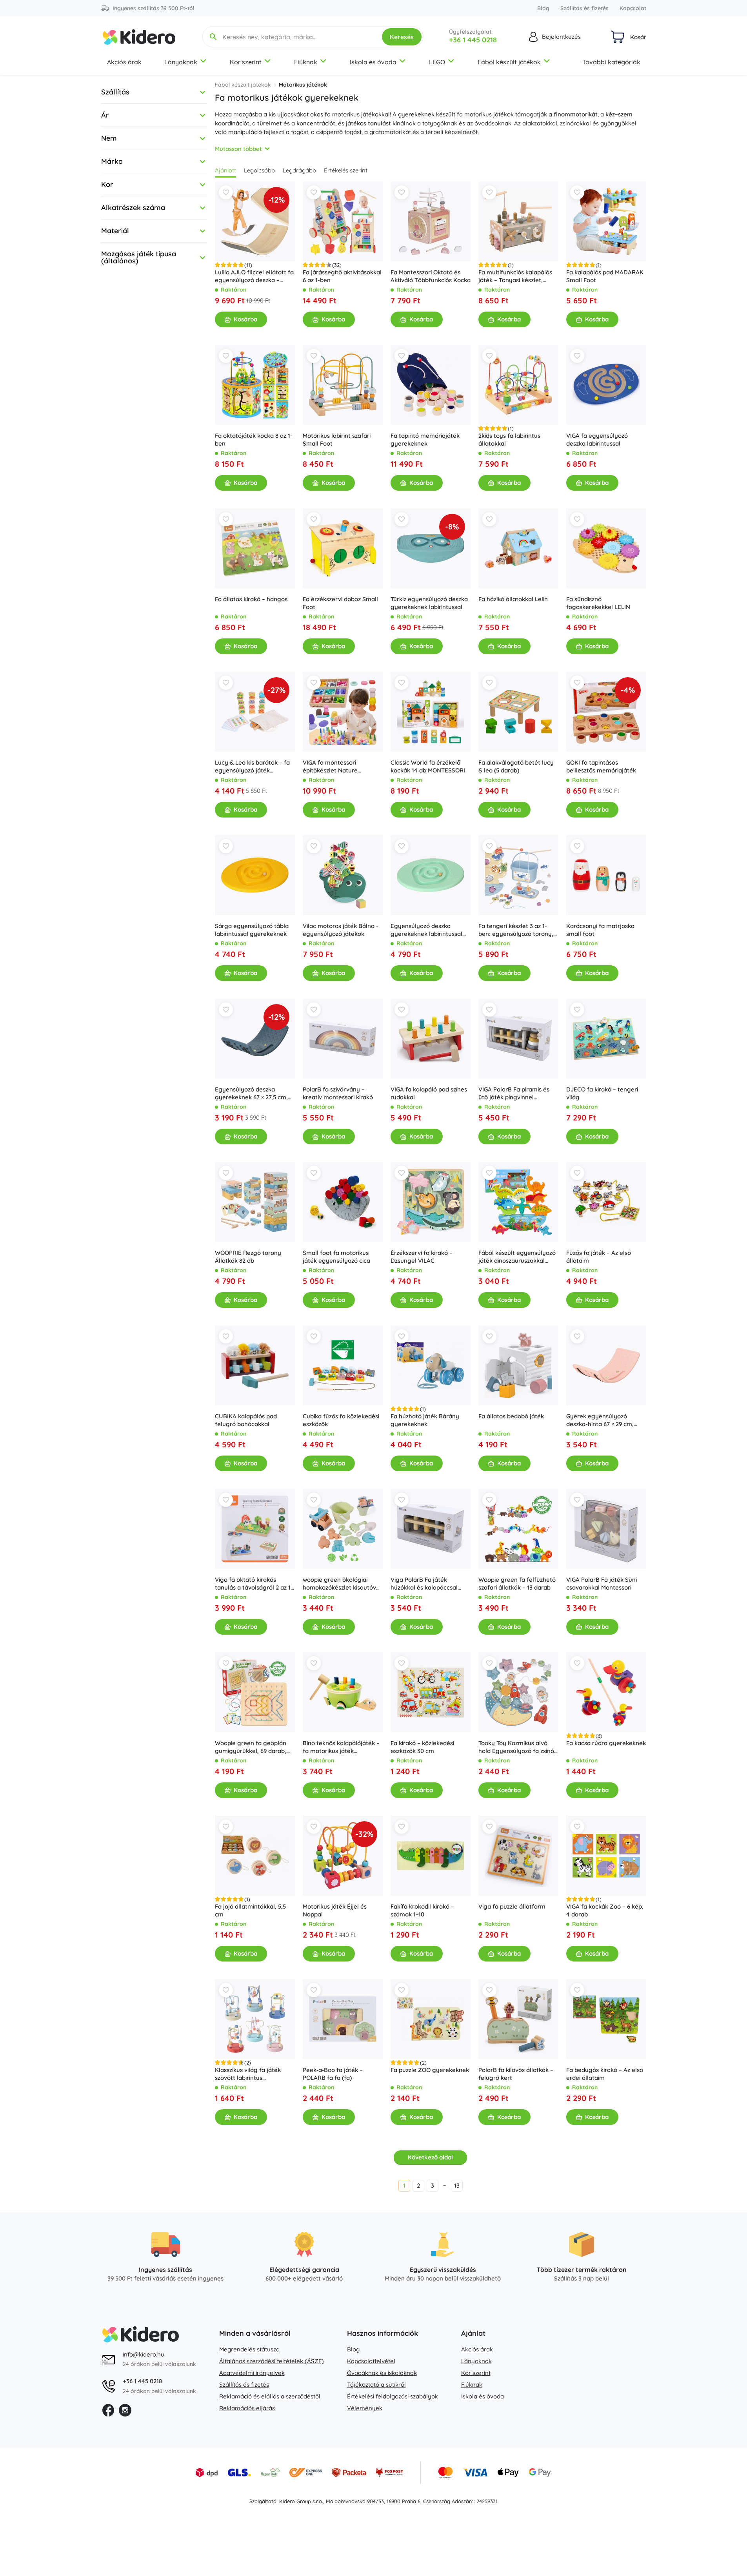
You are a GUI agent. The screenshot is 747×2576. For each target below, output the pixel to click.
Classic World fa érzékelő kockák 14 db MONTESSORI (428, 766)
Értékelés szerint (346, 170)
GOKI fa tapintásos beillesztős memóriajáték (601, 766)
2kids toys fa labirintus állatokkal (509, 440)
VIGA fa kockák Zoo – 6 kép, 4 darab (605, 1910)
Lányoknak (181, 62)
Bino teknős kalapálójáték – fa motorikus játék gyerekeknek (341, 1747)
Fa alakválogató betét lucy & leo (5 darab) (516, 766)
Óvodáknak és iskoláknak (382, 2373)
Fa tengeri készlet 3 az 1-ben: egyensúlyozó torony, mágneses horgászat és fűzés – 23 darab (516, 930)
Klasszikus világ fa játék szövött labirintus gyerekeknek (248, 2074)
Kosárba (245, 319)
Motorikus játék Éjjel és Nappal (335, 1910)
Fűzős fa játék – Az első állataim (599, 1257)
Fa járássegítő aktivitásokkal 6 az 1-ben (342, 276)
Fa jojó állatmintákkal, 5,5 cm (250, 1910)
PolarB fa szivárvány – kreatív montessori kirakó (338, 1093)
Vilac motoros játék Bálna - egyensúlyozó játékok (341, 930)
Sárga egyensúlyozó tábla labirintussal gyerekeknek (252, 930)
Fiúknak (306, 62)
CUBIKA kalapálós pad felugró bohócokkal (246, 1420)
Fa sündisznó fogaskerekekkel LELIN (598, 603)
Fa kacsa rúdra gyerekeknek (606, 1743)
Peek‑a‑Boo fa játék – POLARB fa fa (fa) (333, 2074)
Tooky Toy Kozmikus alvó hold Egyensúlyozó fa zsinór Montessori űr (517, 1747)
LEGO (437, 62)
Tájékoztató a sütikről (376, 2385)
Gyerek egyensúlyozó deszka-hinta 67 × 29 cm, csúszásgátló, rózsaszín (600, 1420)
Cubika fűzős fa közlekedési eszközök (341, 1420)
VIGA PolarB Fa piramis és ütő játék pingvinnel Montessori (514, 1093)
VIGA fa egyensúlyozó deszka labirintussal (597, 440)
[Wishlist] (226, 192)
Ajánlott (225, 170)
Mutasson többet (238, 149)
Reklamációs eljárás (247, 2408)
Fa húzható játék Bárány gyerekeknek (425, 1420)
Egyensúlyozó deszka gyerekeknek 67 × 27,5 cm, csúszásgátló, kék (251, 1093)
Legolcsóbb (259, 170)
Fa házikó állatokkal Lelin (513, 599)
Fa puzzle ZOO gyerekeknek (430, 2070)
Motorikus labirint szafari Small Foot (337, 440)
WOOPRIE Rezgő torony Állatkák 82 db (248, 1257)
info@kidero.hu (144, 2354)
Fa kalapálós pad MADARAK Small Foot (605, 276)
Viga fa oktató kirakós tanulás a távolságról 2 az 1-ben (254, 1584)
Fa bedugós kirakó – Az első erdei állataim (605, 2074)
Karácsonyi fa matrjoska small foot (600, 930)
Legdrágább (299, 170)
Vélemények (365, 2408)
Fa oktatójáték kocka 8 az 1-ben (254, 440)
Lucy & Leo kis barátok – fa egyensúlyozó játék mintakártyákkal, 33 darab (252, 767)
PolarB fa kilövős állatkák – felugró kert (516, 2074)
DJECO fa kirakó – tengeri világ (602, 1093)
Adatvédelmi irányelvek (252, 2373)
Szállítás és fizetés (584, 8)
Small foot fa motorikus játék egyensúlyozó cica (336, 1257)
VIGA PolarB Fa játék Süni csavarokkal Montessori (602, 1583)
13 (457, 2185)
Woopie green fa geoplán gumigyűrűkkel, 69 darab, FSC (251, 1747)
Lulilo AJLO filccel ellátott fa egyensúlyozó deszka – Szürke (254, 276)
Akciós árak (124, 62)
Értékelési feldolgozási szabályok (393, 2396)
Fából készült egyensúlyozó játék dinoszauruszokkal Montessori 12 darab (517, 1257)
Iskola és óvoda (373, 62)
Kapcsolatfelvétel (371, 2361)
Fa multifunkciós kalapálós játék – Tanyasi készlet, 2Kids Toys (515, 276)
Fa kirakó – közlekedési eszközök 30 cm (422, 1747)
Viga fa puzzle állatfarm (512, 1906)
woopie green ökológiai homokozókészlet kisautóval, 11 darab (343, 1584)
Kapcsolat (633, 8)
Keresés (402, 37)
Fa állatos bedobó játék (511, 1416)
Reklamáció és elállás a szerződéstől (270, 2396)
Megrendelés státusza (249, 2349)
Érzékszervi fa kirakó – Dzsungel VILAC (422, 1257)
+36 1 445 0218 (473, 40)
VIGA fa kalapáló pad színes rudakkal (429, 1093)
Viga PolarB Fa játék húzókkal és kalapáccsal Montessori (424, 1584)
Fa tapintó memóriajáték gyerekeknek (425, 440)
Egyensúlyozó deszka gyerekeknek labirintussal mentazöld (426, 930)
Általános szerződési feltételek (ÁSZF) (272, 2361)
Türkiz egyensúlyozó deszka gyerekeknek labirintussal (429, 603)
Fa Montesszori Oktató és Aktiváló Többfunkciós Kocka (431, 276)
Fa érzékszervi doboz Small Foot (340, 603)
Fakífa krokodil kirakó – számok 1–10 (422, 1910)
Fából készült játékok (509, 62)
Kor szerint (246, 62)
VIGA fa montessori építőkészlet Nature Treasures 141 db (330, 767)
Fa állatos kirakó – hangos (251, 599)
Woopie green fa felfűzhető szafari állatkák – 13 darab (517, 1583)
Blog (543, 8)
